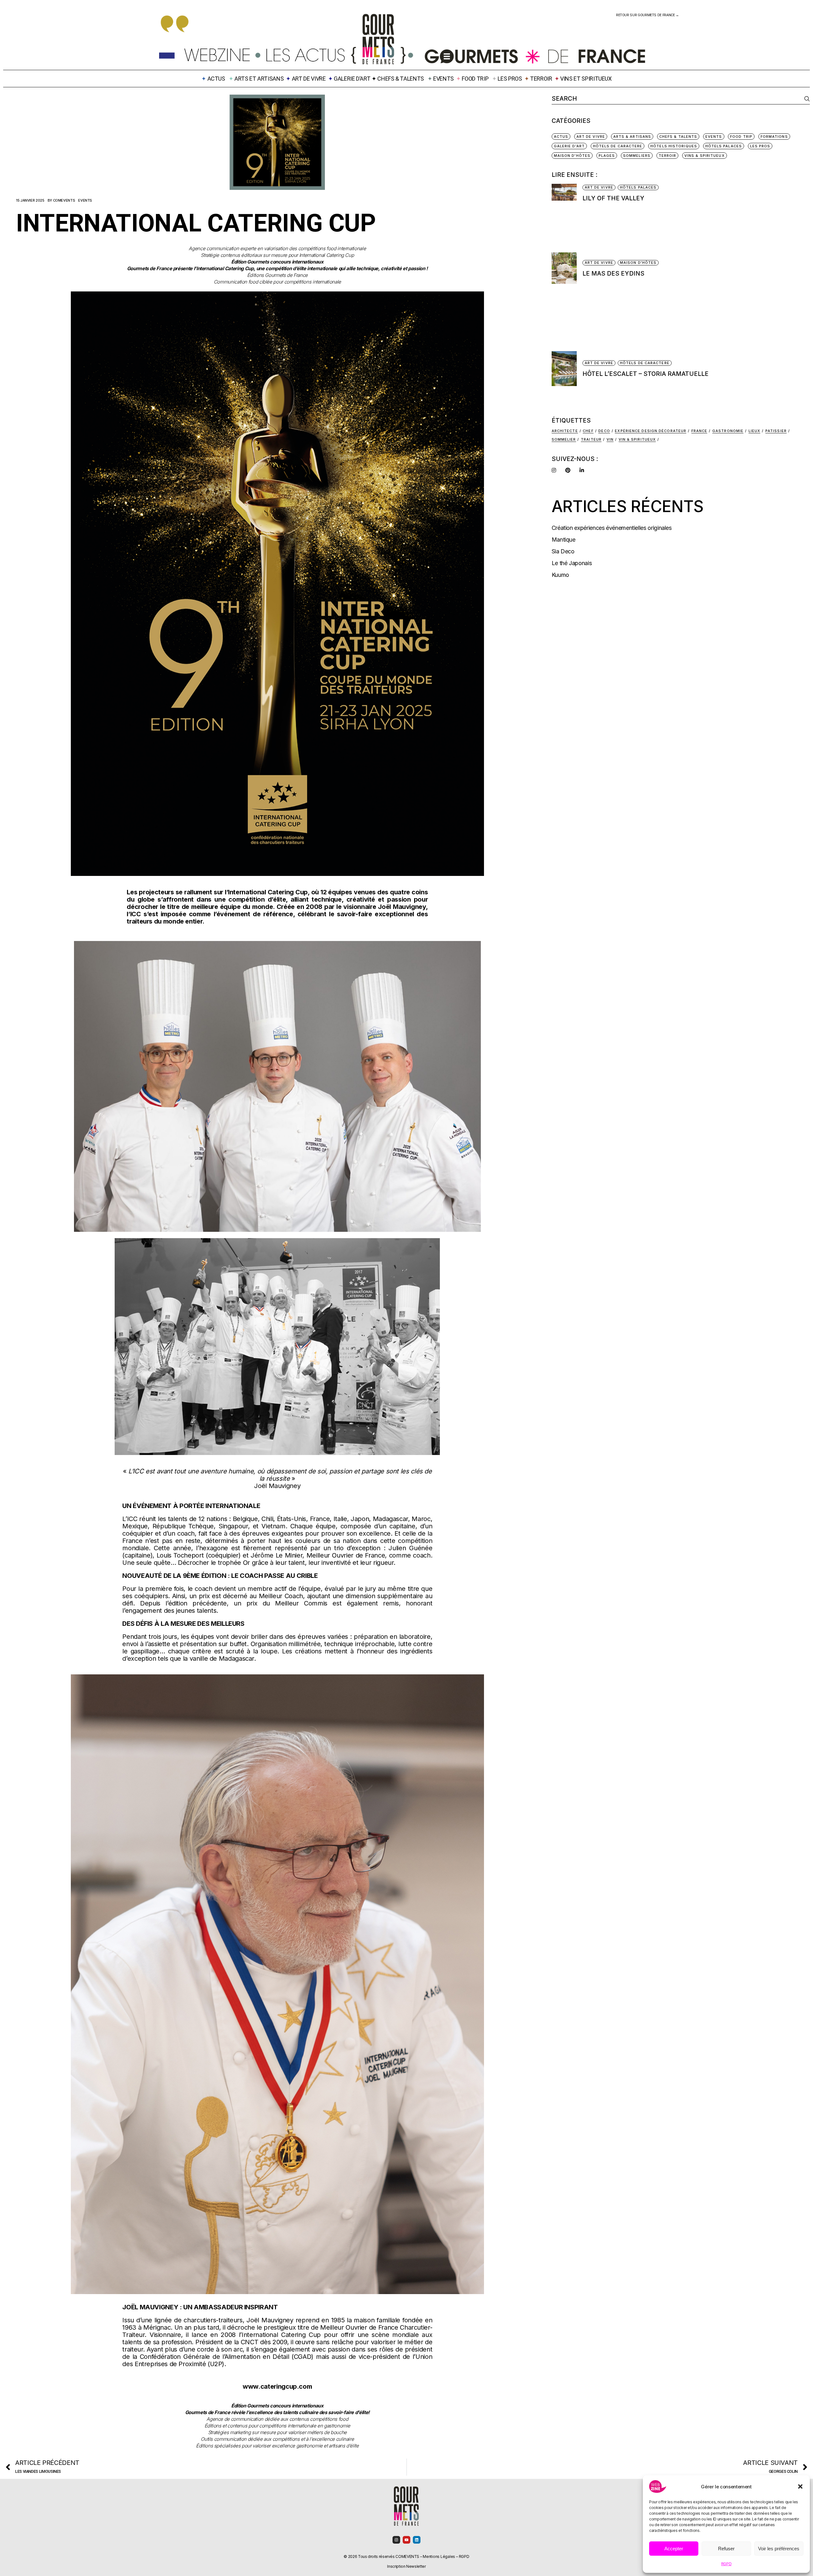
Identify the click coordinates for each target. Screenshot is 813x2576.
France (699, 431)
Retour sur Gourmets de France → (648, 15)
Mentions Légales (439, 2556)
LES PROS (510, 79)
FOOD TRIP (475, 79)
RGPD (726, 2564)
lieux (755, 431)
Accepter (674, 2549)
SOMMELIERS (637, 156)
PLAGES (607, 156)
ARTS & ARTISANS (632, 137)
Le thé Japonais (572, 563)
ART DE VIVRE (309, 79)
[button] (800, 2486)
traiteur (591, 439)
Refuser (726, 2549)
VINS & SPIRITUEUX (705, 156)
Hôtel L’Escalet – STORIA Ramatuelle (645, 374)
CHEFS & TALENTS (401, 79)
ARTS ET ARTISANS (259, 79)
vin (610, 439)
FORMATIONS (774, 137)
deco (604, 431)
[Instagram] (396, 2540)
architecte (565, 431)
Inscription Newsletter (406, 2566)
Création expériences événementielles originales (612, 528)
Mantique (564, 540)
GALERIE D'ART (569, 146)
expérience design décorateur (651, 431)
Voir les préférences (779, 2549)
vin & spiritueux (637, 439)
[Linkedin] (417, 2540)
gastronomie (728, 431)
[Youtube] (406, 2540)
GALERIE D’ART (353, 79)
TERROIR (541, 79)
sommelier (564, 439)
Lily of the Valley (613, 198)
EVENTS (443, 79)
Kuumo (560, 575)
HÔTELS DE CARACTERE (618, 146)
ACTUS (561, 137)
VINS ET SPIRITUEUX (586, 79)
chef (588, 431)
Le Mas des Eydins (613, 274)
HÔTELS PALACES (724, 146)
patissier (776, 431)
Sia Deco (563, 551)
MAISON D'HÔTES (572, 156)
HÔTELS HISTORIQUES (674, 146)
